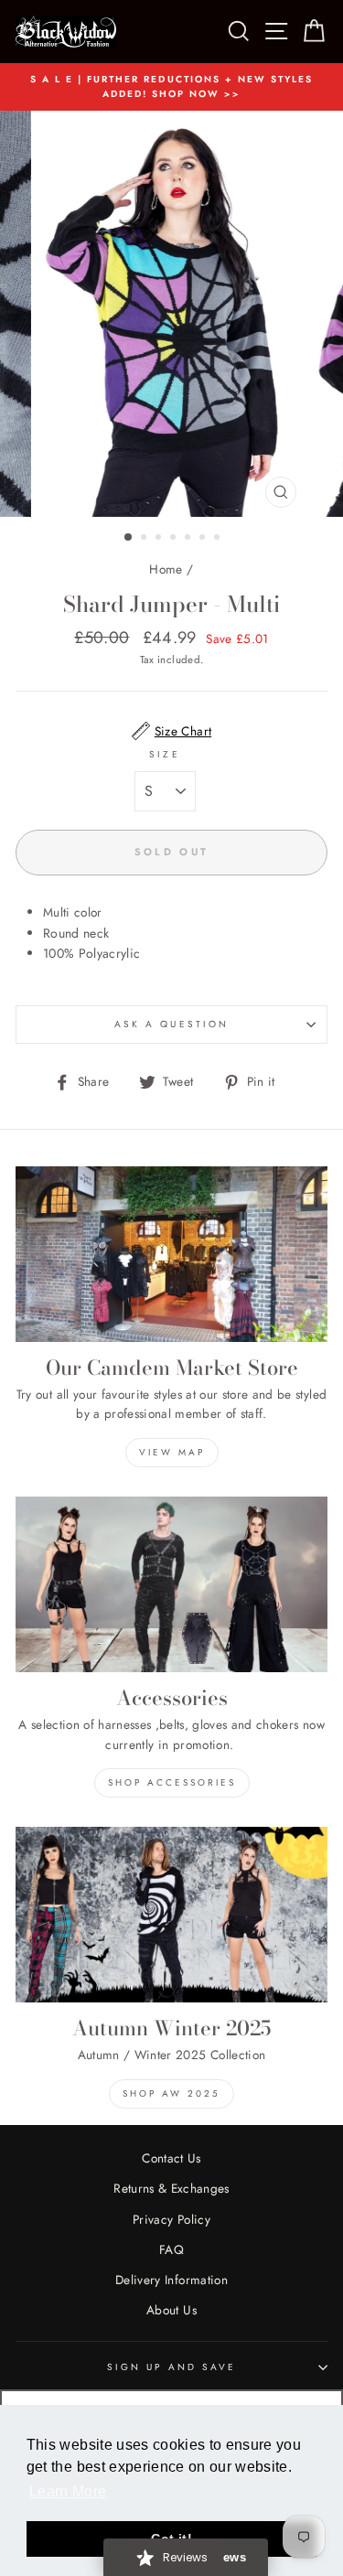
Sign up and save (172, 2367)
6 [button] (204, 539)
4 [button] (175, 539)
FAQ (171, 2249)
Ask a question (171, 1024)
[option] (171, 87)
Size (164, 754)
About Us (171, 2310)
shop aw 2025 (171, 2093)
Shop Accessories (172, 1782)
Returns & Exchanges (171, 2188)
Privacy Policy (171, 2219)
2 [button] (145, 539)
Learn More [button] (68, 2491)
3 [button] (160, 539)
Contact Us (171, 2158)
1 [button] (129, 538)
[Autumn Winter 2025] (171, 1915)
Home (166, 569)
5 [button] (189, 539)
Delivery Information (171, 2280)
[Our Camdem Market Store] (171, 1254)
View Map (172, 1452)
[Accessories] (171, 1584)
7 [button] (219, 539)
